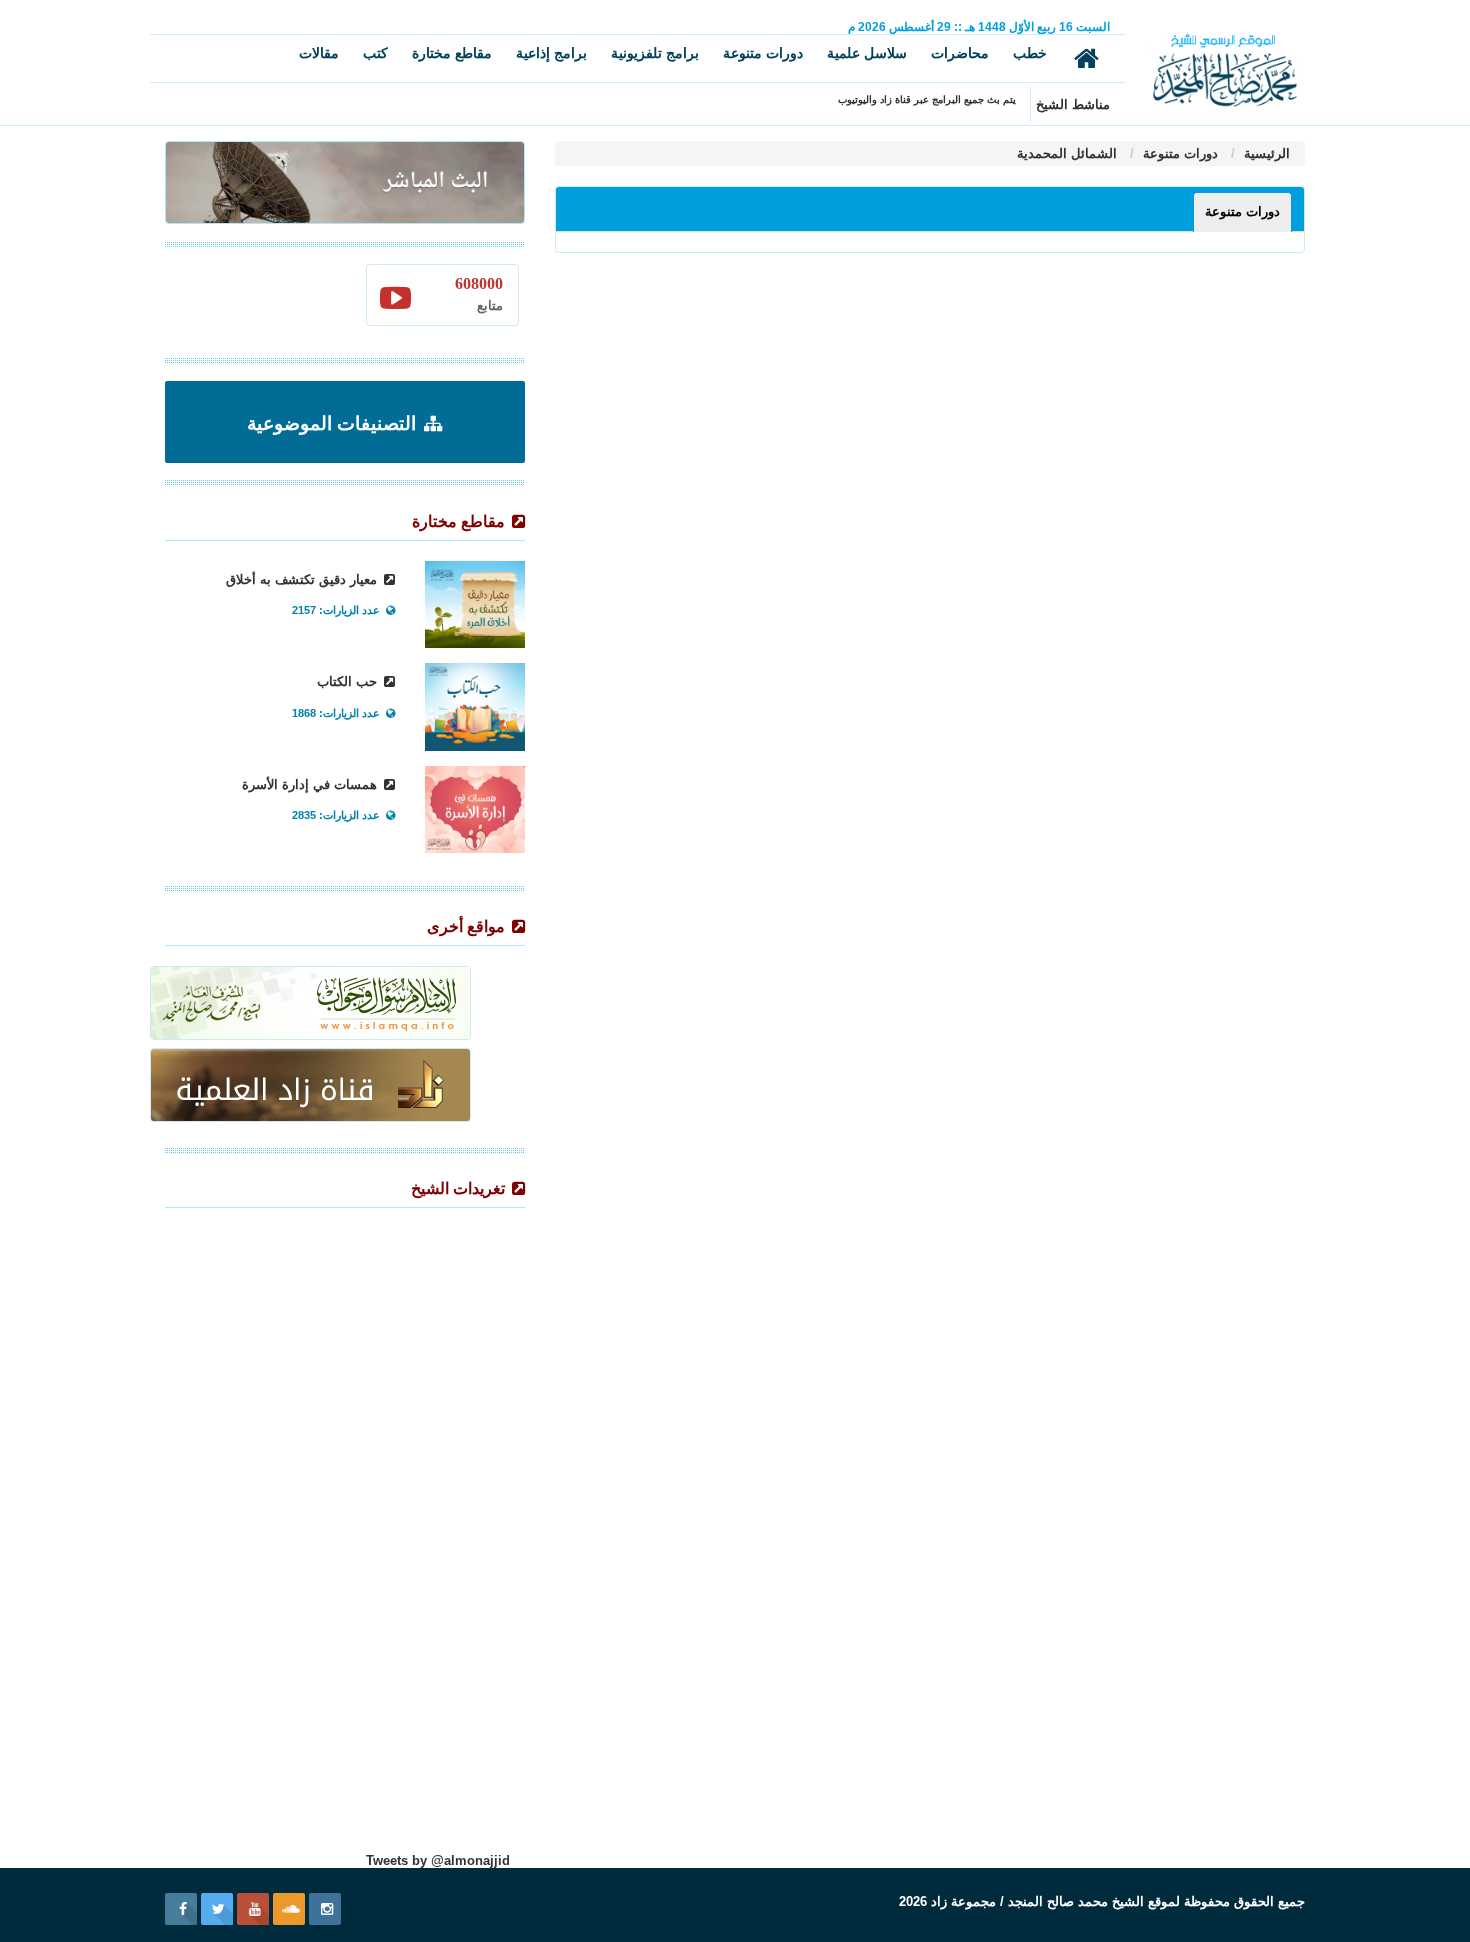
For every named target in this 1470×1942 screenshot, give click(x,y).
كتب (375, 53)
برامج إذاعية (551, 53)
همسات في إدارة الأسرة (311, 784)
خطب (1030, 53)
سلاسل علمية (867, 53)
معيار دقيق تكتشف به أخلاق (303, 579)
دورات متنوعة (763, 53)
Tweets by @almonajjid (438, 1860)
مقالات (319, 53)
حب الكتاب (349, 681)
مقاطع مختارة (452, 53)
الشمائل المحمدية (1067, 153)
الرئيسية (1265, 153)
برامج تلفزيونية (655, 53)
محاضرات (960, 53)
